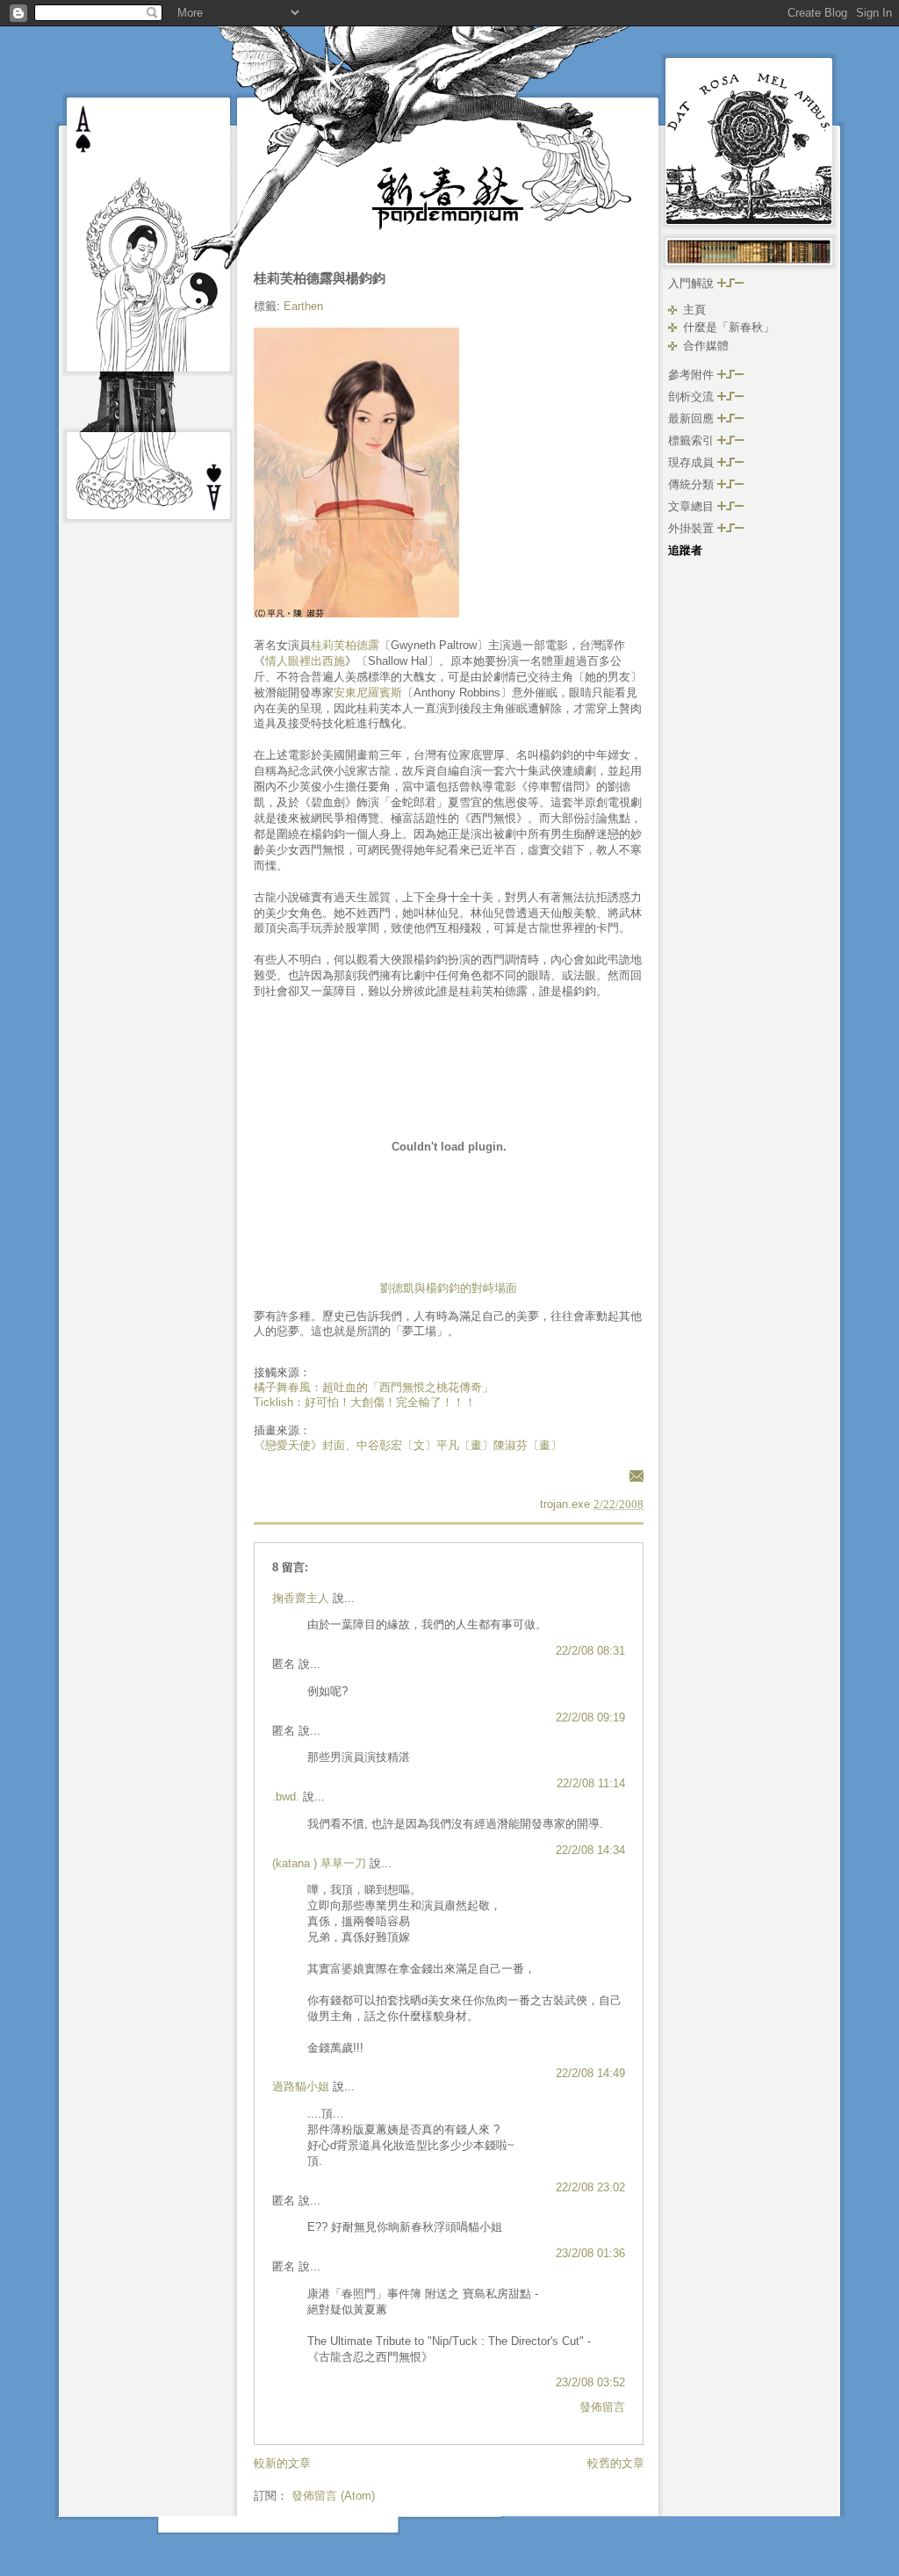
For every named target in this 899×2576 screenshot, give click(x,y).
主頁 (694, 310)
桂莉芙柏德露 (345, 645)
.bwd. (286, 1797)
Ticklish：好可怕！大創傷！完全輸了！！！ (365, 1402)
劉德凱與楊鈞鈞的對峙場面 (449, 1288)
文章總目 (693, 506)
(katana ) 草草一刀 (319, 1863)
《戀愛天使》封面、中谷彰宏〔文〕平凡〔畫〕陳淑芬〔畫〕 (408, 1445)
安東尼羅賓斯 (368, 693)
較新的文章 (282, 2463)
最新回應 (693, 419)
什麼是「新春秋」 (729, 327)
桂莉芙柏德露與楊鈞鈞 (320, 278)
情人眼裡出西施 (305, 661)
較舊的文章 (616, 2463)
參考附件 (693, 375)
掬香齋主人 (301, 1598)
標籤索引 (693, 440)
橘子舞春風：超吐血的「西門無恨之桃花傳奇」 (374, 1387)
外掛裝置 (693, 528)
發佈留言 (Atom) (333, 2496)
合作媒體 (706, 346)
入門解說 (693, 283)
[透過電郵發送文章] (634, 1475)
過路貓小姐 (301, 2086)
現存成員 (693, 462)
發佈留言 (602, 2407)
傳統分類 (693, 484)
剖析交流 (693, 397)
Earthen (303, 306)
